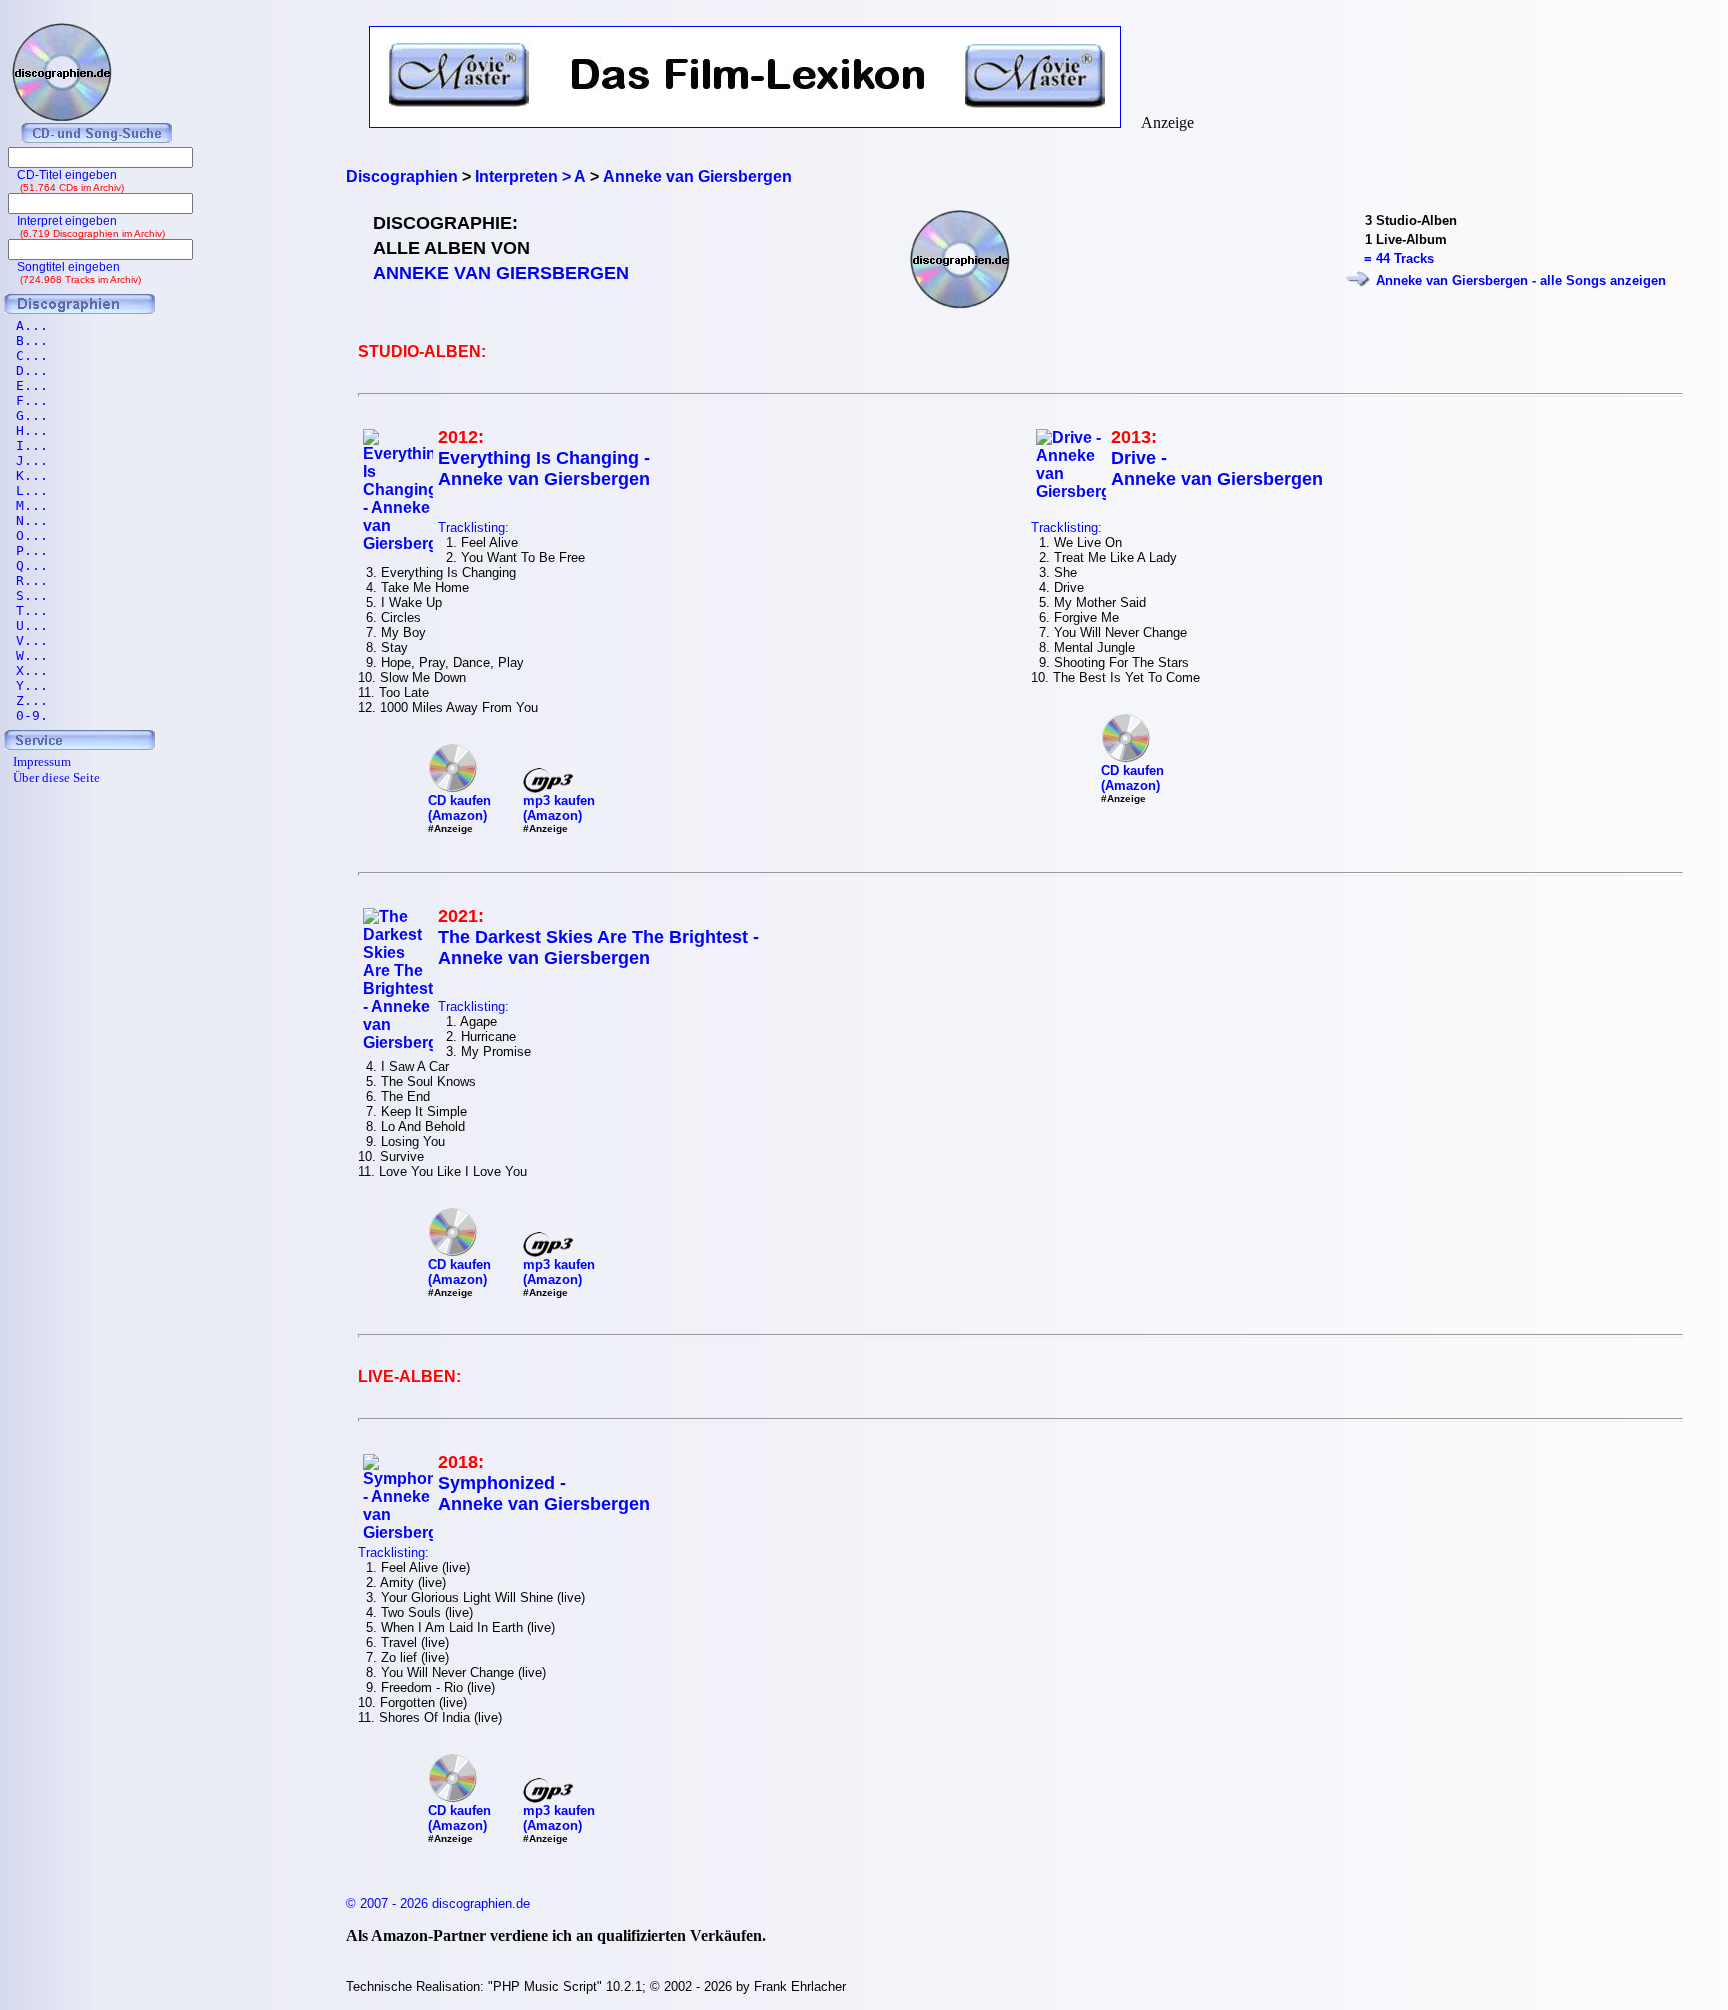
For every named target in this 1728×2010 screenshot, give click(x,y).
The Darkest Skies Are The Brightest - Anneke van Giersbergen (598, 947)
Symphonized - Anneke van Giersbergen (544, 1493)
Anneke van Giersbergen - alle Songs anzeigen (1521, 280)
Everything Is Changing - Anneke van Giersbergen (544, 468)
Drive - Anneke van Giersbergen (1217, 468)
